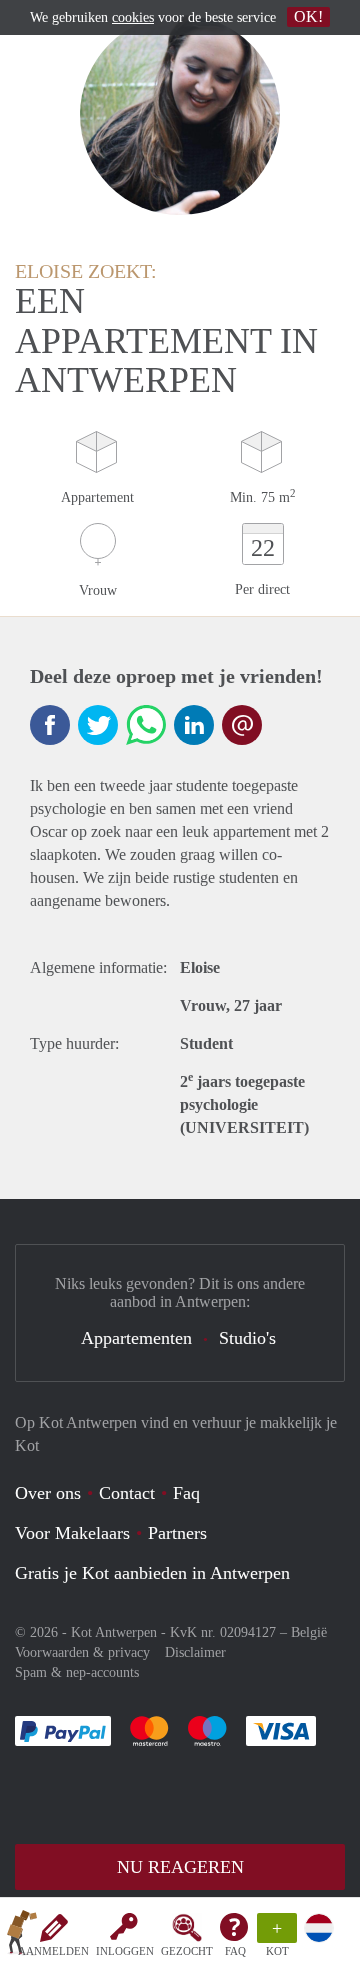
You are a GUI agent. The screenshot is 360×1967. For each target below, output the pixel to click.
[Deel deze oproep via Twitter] (98, 725)
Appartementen (136, 1338)
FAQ (235, 1951)
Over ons (48, 1493)
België (309, 1632)
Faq (186, 1493)
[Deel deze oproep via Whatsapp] (146, 725)
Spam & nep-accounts (77, 1672)
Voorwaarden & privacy (82, 1652)
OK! (308, 16)
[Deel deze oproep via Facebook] (50, 725)
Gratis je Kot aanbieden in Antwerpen (152, 1573)
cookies (133, 17)
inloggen (125, 1951)
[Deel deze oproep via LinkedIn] (194, 725)
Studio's (247, 1338)
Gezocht (187, 1951)
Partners (177, 1533)
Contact (127, 1493)
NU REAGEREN (180, 1867)
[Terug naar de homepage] (22, 1936)
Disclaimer (195, 1652)
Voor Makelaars (72, 1533)
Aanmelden (53, 1951)
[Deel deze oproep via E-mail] (242, 725)
